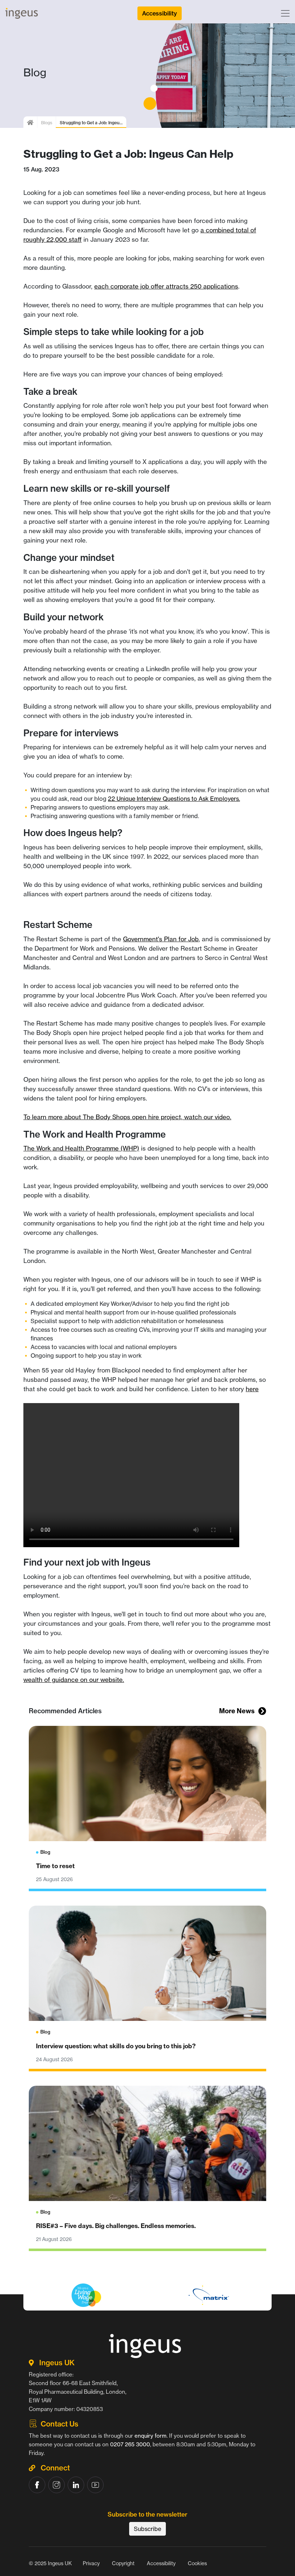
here (252, 1389)
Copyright (123, 2563)
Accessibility (161, 2563)
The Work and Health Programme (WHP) (81, 1148)
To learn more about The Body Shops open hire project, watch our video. (127, 1117)
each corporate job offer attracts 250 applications (166, 286)
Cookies (197, 2563)
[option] (147, 2312)
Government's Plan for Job (161, 939)
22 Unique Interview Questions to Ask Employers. (174, 799)
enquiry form (151, 2436)
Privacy (91, 2563)
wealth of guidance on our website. (74, 1680)
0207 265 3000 (130, 2444)
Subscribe (147, 2529)
